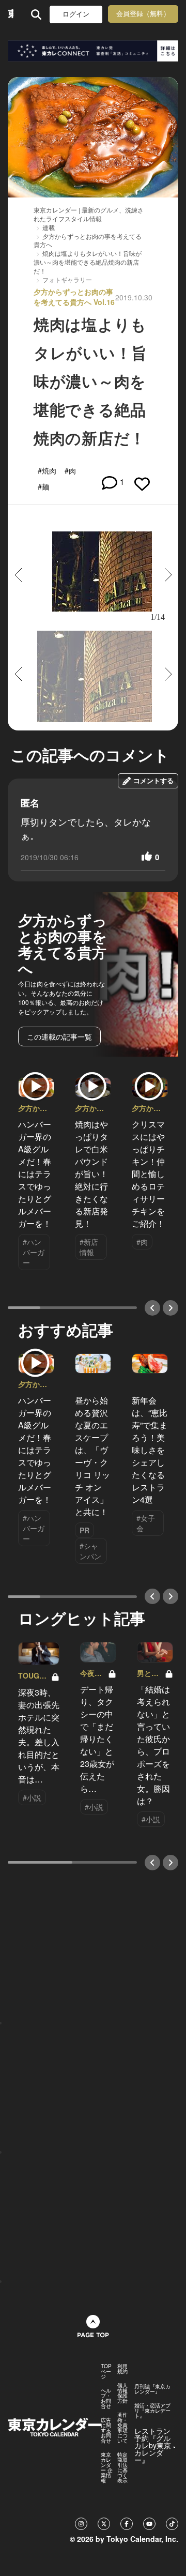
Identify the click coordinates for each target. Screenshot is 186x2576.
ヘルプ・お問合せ (106, 2398)
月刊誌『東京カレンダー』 (152, 2389)
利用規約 (122, 2369)
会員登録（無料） (143, 14)
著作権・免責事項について (122, 2428)
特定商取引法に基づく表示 (122, 2467)
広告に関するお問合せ (106, 2430)
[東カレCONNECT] (93, 51)
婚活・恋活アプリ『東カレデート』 (152, 2411)
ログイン (76, 14)
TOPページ (106, 2371)
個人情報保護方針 (122, 2393)
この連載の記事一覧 (59, 1037)
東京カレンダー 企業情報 (107, 2467)
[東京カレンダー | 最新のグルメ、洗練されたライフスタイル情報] (11, 14)
